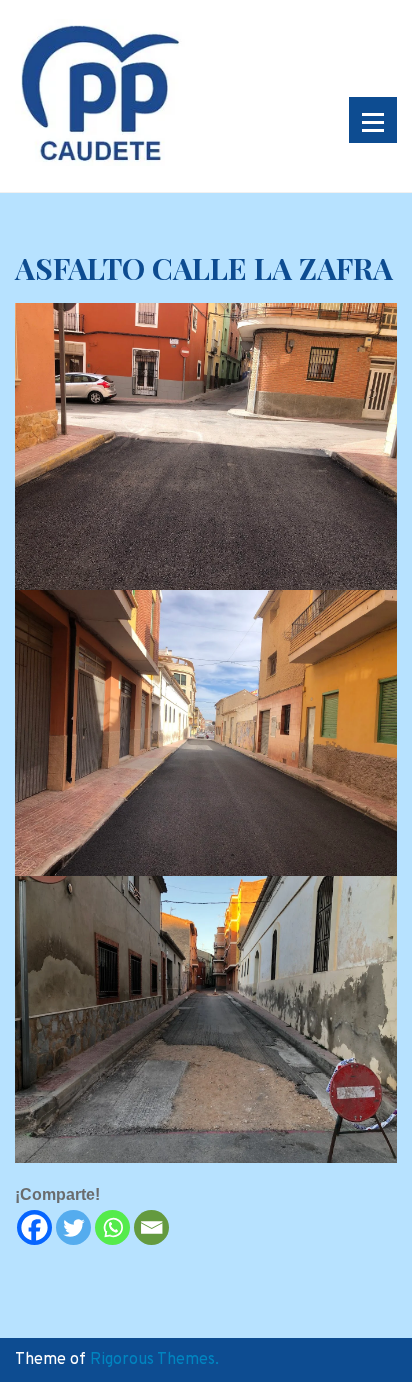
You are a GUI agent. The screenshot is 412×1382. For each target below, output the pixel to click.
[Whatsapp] (112, 1227)
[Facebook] (34, 1227)
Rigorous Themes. (154, 1360)
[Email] (151, 1227)
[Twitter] (73, 1227)
